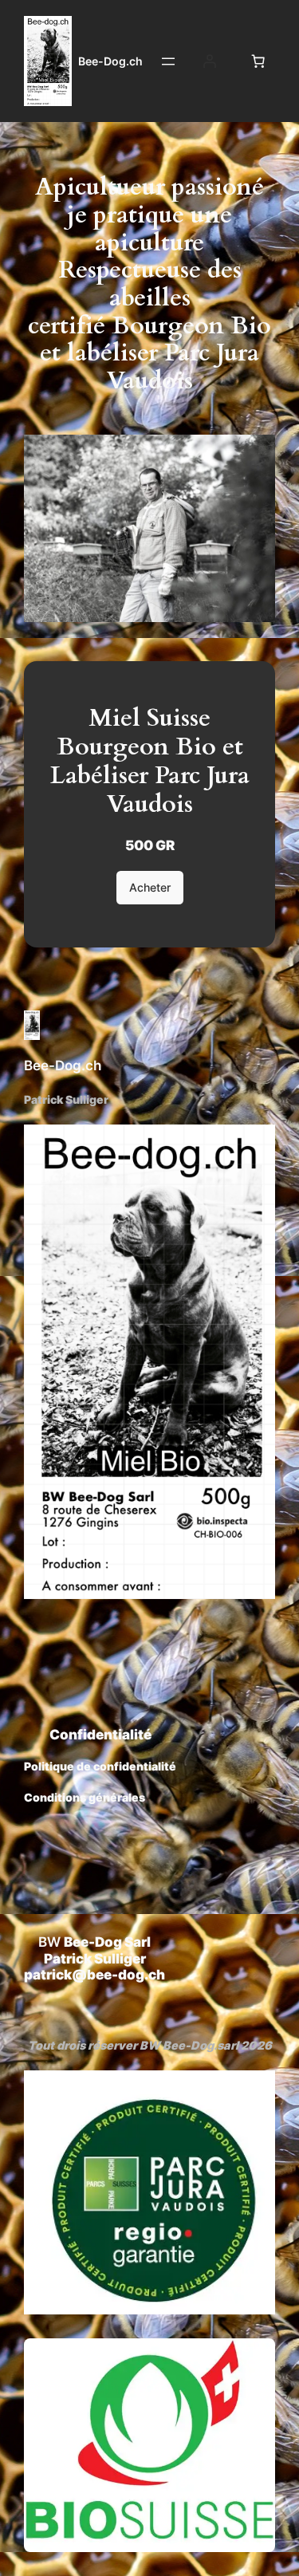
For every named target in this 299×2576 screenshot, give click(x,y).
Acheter (150, 887)
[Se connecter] (210, 61)
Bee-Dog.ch (110, 61)
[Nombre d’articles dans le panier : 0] (258, 61)
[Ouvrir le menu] (168, 61)
